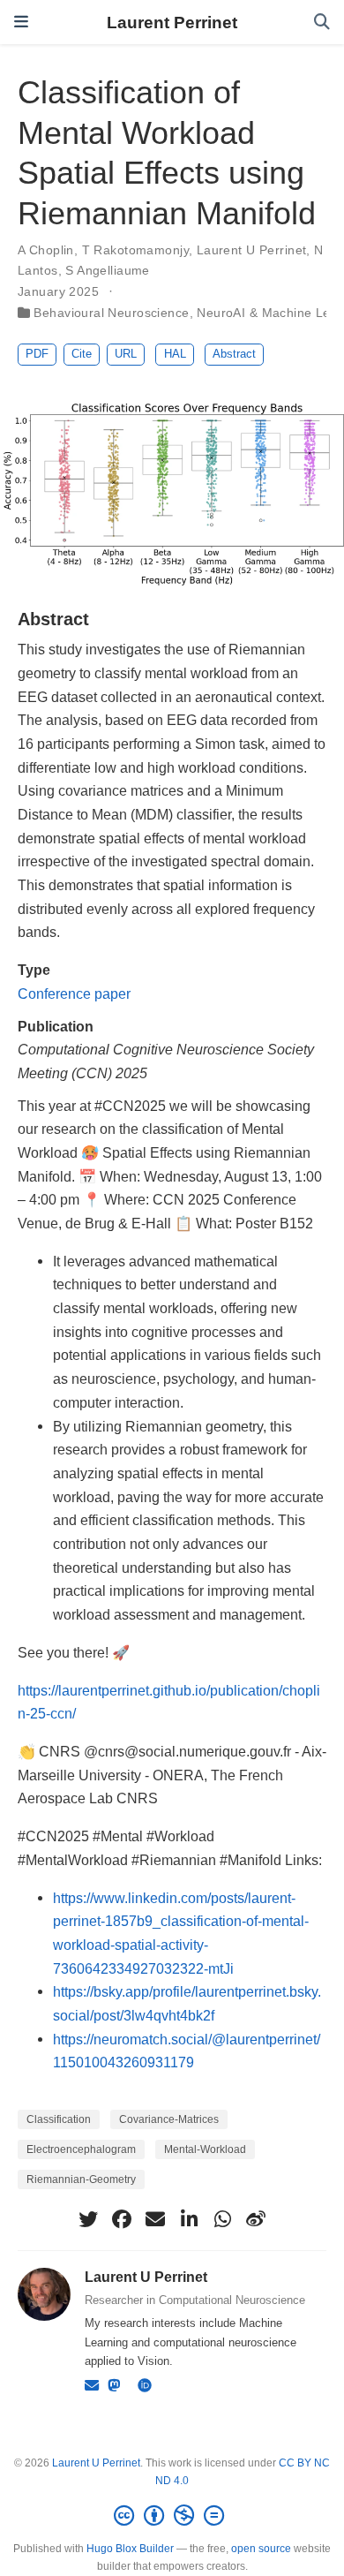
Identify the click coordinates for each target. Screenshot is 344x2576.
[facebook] (122, 2219)
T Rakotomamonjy (135, 250)
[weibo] (256, 2219)
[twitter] (88, 2219)
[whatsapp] (222, 2219)
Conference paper (74, 993)
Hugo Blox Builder (130, 2549)
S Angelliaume (107, 270)
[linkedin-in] (189, 2219)
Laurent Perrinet (172, 22)
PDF (37, 354)
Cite (82, 354)
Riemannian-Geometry (81, 2179)
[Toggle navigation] (21, 22)
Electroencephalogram (81, 2149)
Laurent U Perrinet (252, 250)
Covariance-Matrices (169, 2119)
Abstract (234, 354)
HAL (175, 354)
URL (126, 354)
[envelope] (155, 2219)
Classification (59, 2119)
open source (261, 2549)
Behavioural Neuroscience (111, 313)
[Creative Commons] (172, 2516)
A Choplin (46, 250)
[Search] (322, 23)
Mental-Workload (205, 2149)
